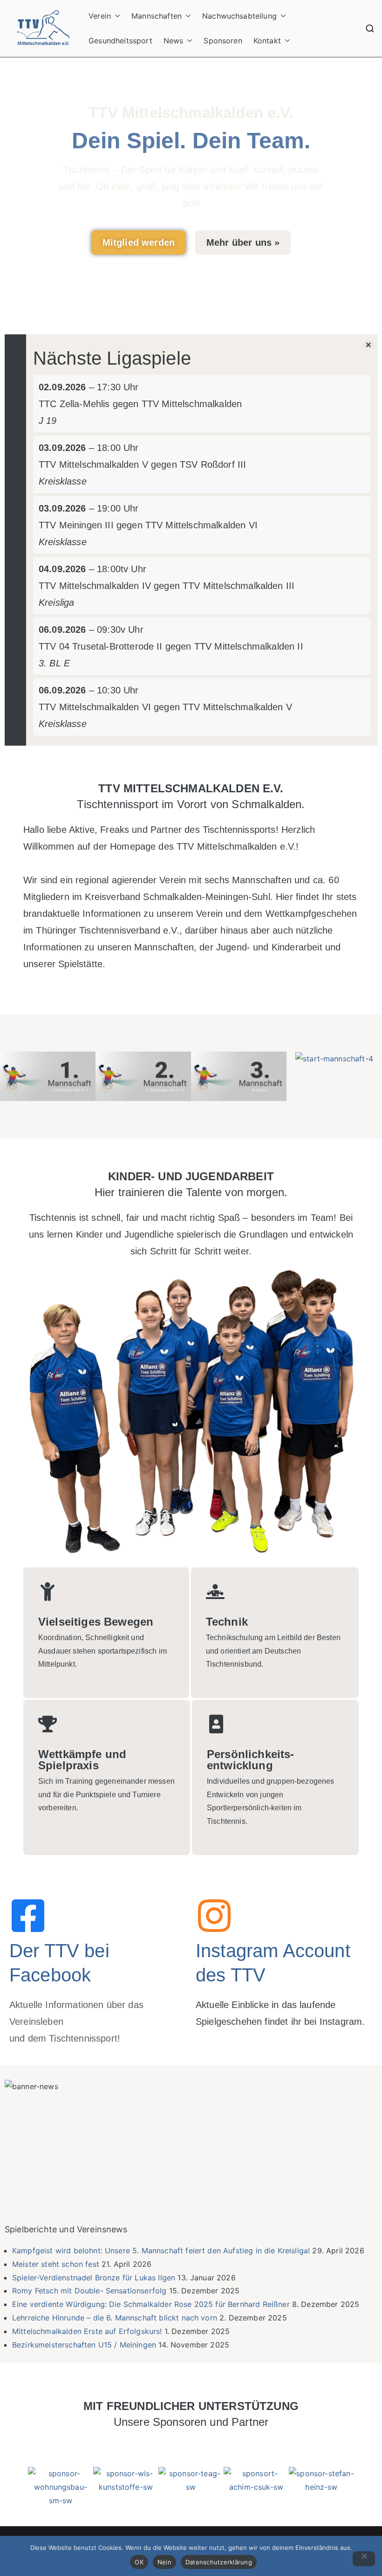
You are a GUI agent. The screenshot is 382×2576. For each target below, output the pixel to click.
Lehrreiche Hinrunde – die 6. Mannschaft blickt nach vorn (115, 2318)
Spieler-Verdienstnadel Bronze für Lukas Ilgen (94, 2278)
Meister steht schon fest (56, 2264)
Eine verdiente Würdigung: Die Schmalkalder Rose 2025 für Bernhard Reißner (151, 2304)
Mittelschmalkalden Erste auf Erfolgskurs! (87, 2331)
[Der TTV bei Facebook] (28, 1916)
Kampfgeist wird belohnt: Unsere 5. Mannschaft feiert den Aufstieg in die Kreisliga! (161, 2251)
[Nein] (364, 2559)
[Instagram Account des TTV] (214, 1916)
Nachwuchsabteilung (239, 16)
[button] (116, 16)
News (174, 41)
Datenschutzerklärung (219, 2562)
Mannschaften (157, 16)
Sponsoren (223, 41)
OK (139, 2562)
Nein (164, 2562)
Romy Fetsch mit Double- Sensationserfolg (89, 2291)
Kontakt (267, 41)
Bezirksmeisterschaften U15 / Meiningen (84, 2345)
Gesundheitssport (120, 41)
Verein (100, 16)
